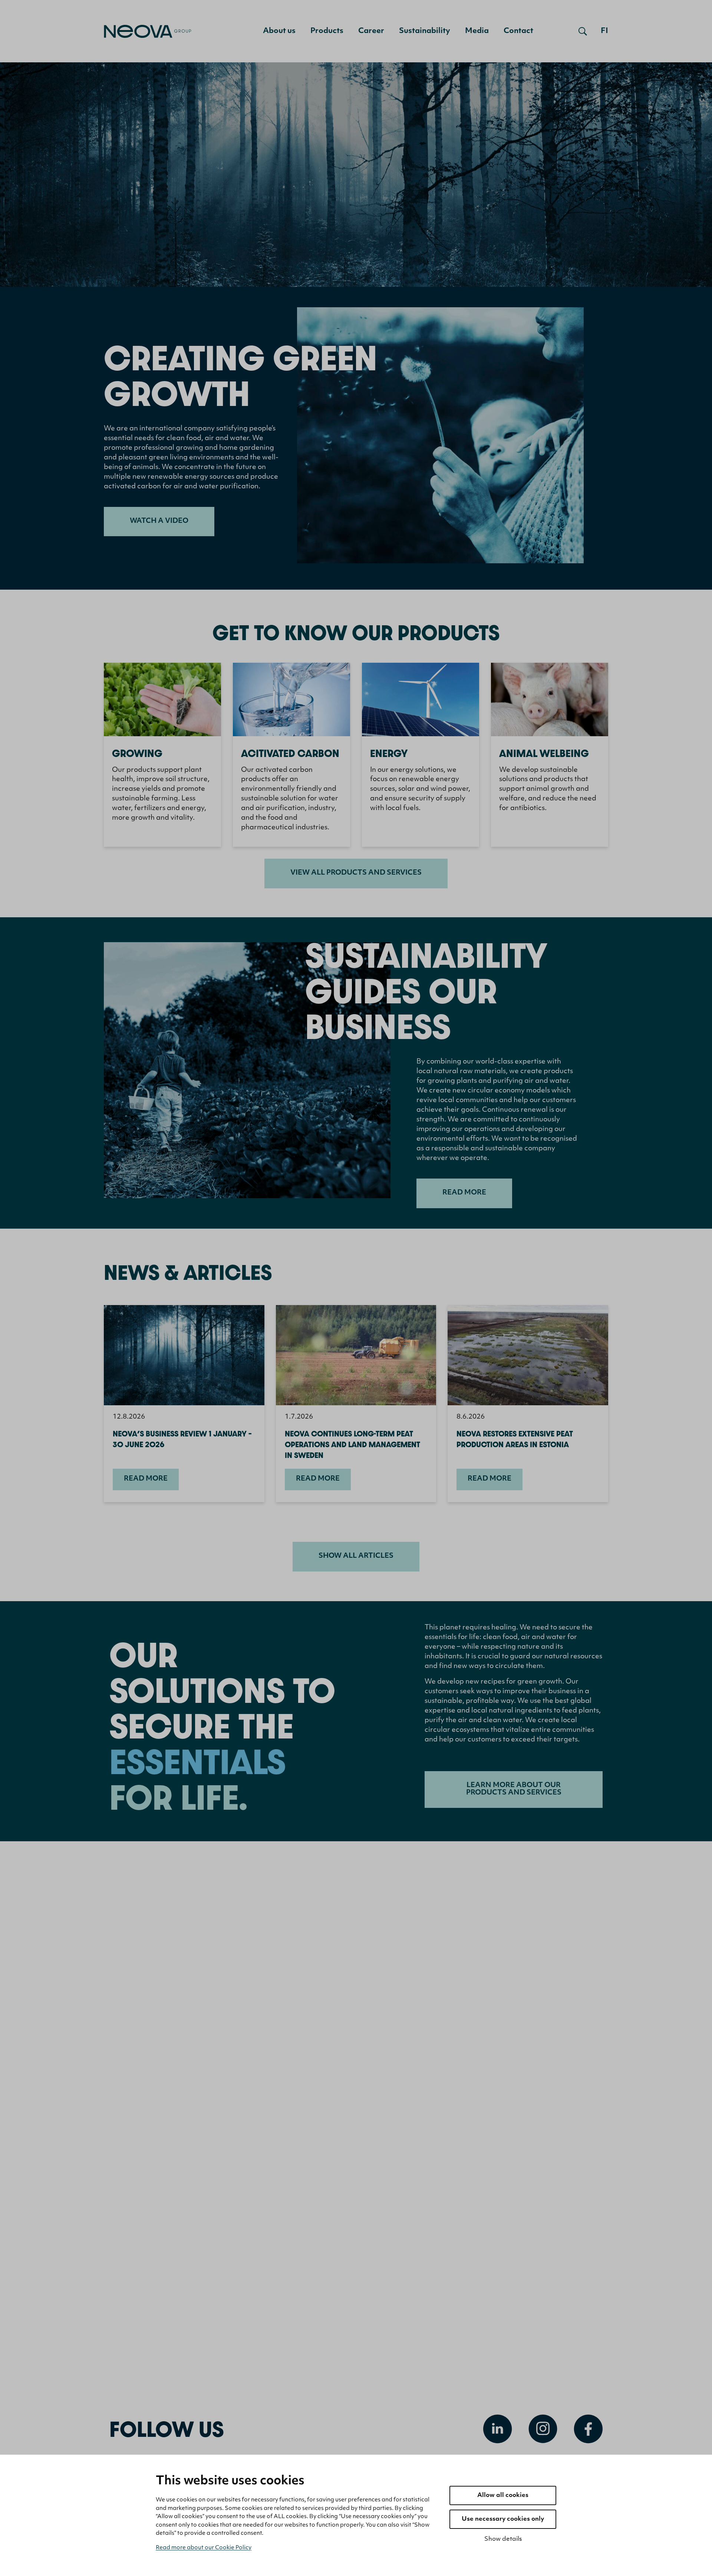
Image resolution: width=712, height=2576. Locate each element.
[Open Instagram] (543, 2429)
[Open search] (583, 31)
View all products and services (356, 873)
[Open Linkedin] (498, 2429)
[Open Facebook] (588, 2429)
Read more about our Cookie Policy (204, 2548)
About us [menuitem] (279, 31)
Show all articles (356, 1556)
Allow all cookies (503, 2495)
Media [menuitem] (477, 31)
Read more (464, 1193)
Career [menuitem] (371, 31)
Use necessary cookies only (503, 2519)
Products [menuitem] (327, 31)
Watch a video (159, 521)
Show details (503, 2539)
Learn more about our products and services (514, 1789)
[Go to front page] (148, 31)
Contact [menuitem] (518, 31)
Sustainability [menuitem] (425, 31)
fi (604, 31)
